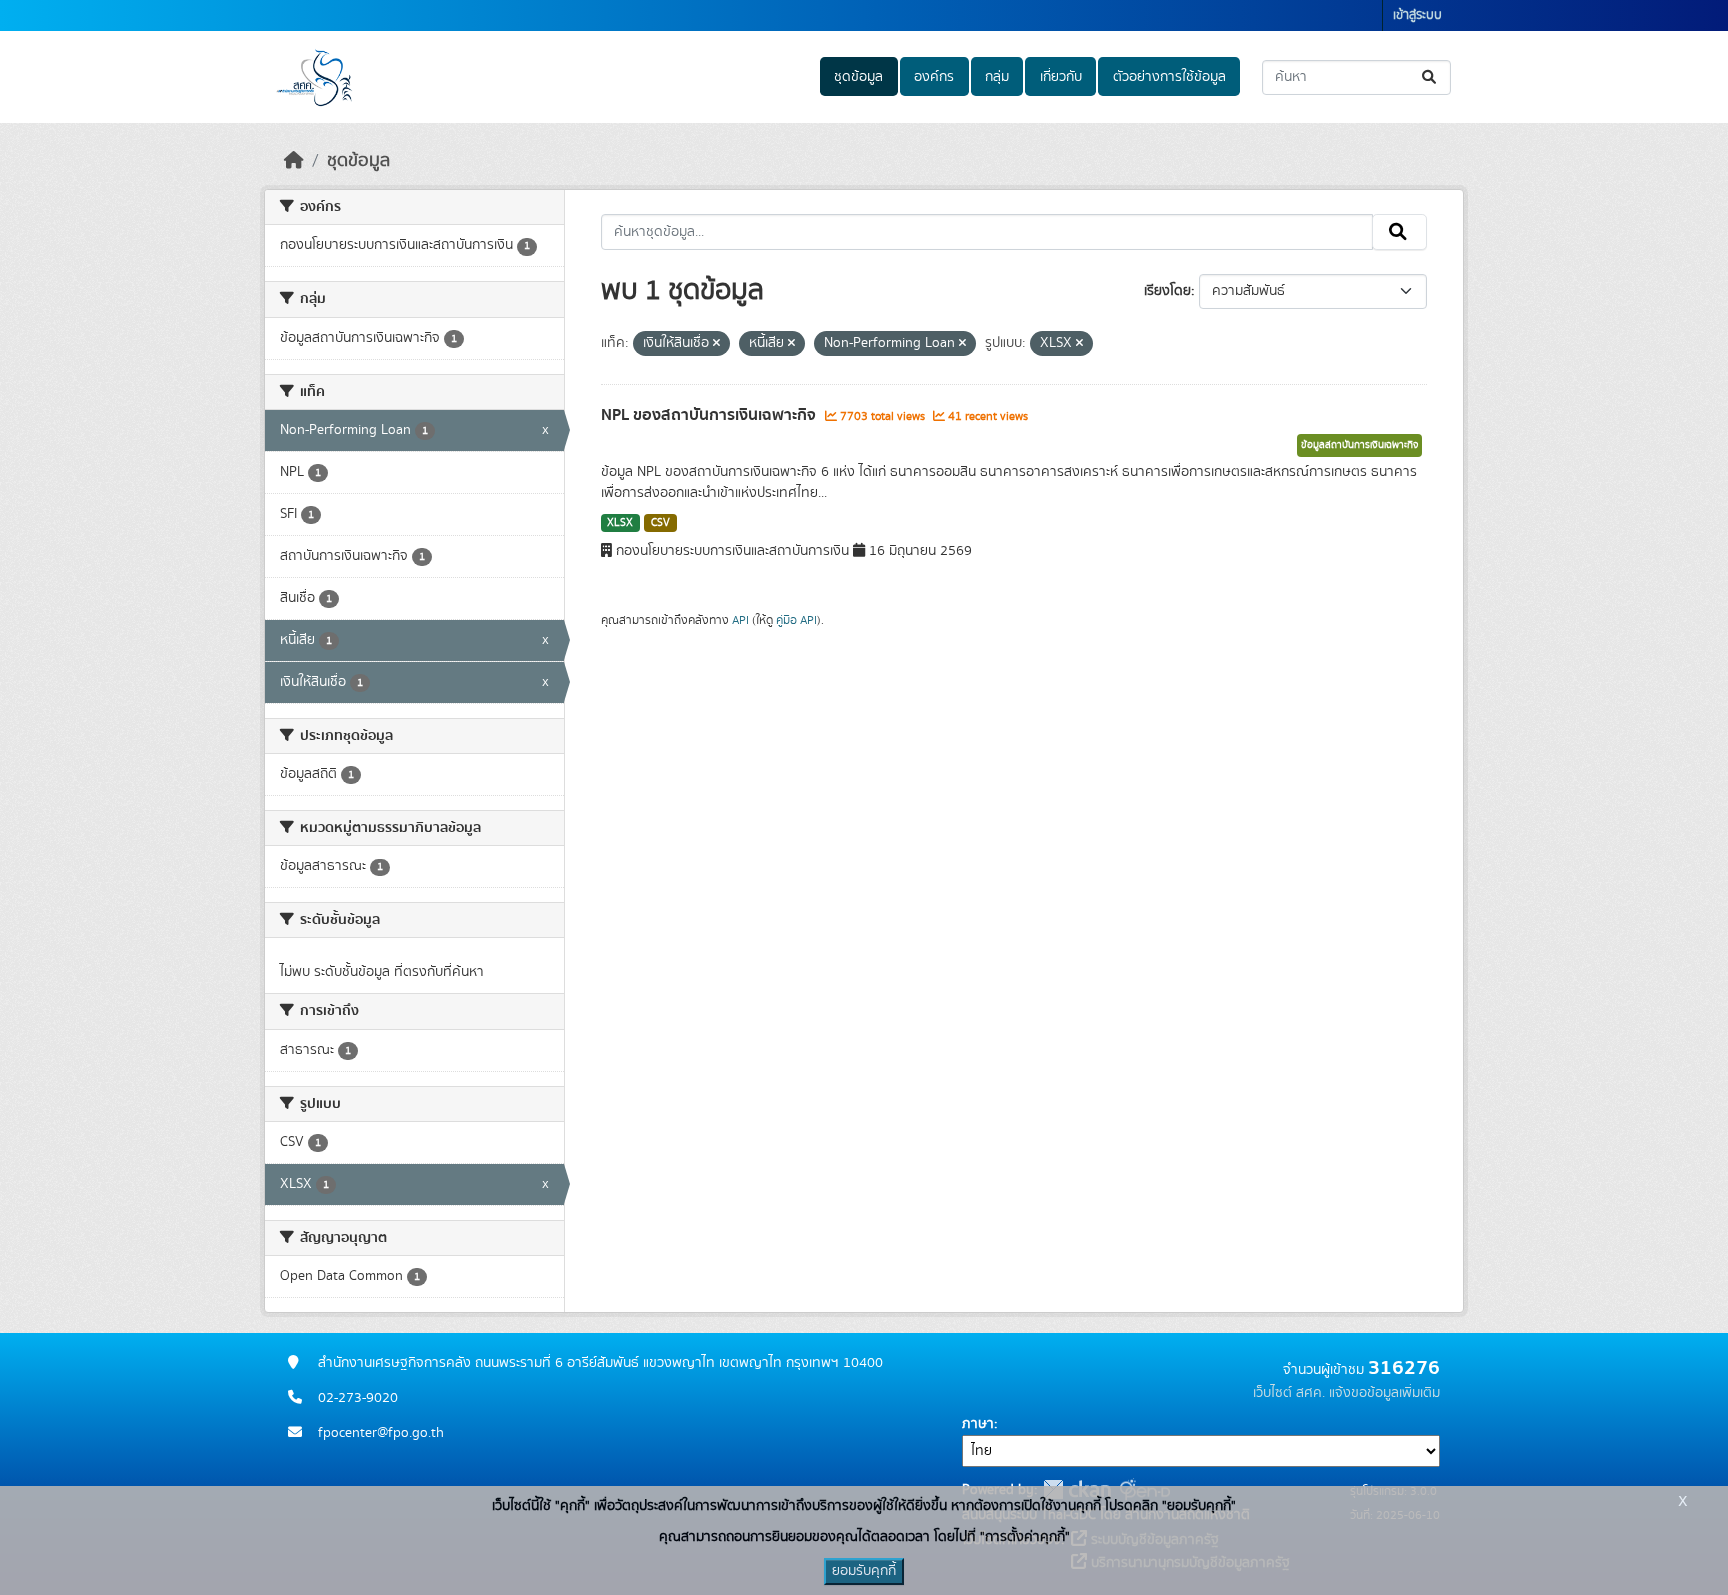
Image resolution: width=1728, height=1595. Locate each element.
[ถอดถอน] (716, 344)
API (740, 620)
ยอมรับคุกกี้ (864, 1571)
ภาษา (978, 1424)
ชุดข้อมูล (858, 77)
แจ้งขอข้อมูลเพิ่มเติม (1384, 1393)
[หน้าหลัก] (294, 161)
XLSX (620, 523)
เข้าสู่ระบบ (1417, 15)
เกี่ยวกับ (1061, 77)
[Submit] (1430, 77)
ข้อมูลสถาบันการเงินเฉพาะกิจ (1359, 445)
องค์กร (934, 77)
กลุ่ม (997, 77)
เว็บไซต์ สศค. (1289, 1393)
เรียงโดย (1167, 291)
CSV (660, 523)
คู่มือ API (796, 620)
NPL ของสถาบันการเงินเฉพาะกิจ (710, 415)
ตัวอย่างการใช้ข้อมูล (1169, 77)
